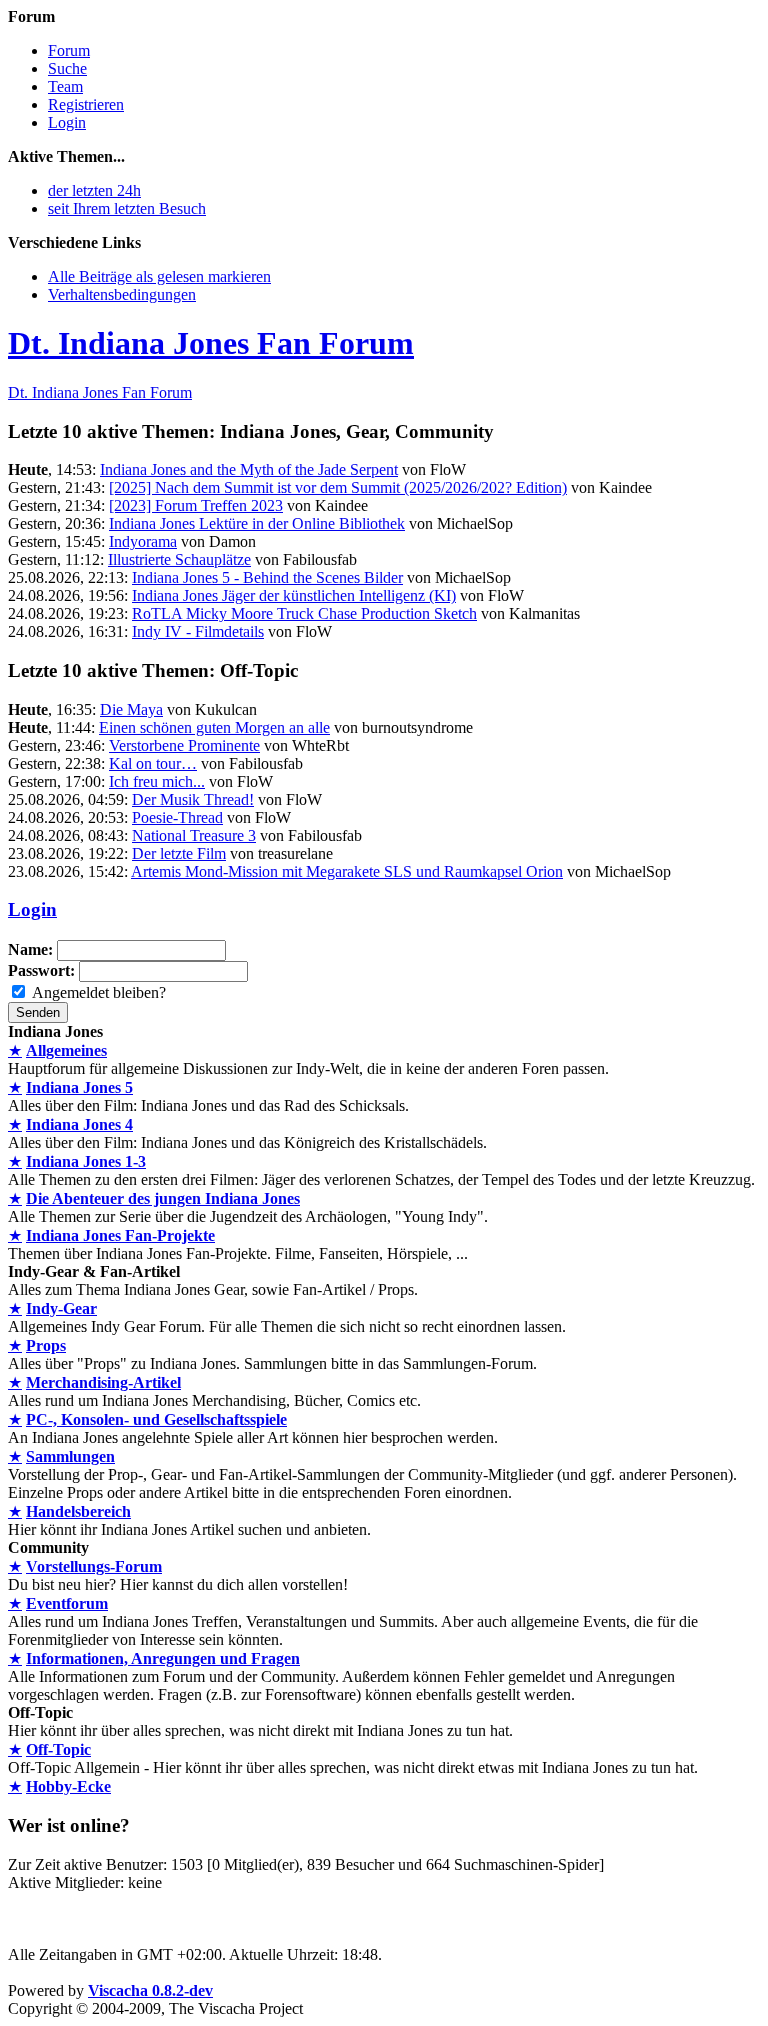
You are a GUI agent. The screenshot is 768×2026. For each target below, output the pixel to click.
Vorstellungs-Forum (94, 1566)
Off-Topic (58, 1749)
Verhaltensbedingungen (122, 294)
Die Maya (131, 709)
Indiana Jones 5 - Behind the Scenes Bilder (267, 577)
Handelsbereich (78, 1511)
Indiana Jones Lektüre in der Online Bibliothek (257, 523)
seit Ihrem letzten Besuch (127, 208)
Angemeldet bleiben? (99, 992)
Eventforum (67, 1603)
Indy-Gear (61, 1308)
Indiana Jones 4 (79, 1124)
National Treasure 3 (194, 835)
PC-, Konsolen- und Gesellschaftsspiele (156, 1419)
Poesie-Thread (177, 817)
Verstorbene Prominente (184, 745)
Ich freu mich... (157, 781)
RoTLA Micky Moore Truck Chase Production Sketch (304, 613)
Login (67, 122)
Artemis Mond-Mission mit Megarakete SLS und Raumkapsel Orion (347, 871)
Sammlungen (70, 1456)
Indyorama (143, 541)
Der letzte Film (179, 853)
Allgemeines (66, 1050)
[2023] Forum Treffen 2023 (196, 505)
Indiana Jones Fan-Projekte (120, 1235)
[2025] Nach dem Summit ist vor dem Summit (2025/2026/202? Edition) (338, 487)
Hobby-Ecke (68, 1786)
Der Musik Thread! (193, 799)
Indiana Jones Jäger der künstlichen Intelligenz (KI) (294, 595)
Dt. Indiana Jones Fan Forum (211, 343)
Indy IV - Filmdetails (198, 631)
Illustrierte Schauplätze (179, 559)
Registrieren (86, 104)
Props (46, 1345)
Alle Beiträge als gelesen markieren (159, 276)
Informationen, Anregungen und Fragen (163, 1658)
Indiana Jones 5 (79, 1087)
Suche (67, 68)
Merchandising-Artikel (103, 1382)
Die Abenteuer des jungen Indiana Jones (163, 1198)
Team (65, 86)
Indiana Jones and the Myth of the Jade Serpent (249, 469)
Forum (69, 50)
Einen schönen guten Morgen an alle (214, 727)
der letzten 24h (94, 190)
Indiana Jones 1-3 (86, 1161)
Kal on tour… (153, 763)
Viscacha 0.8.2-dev (150, 1990)
